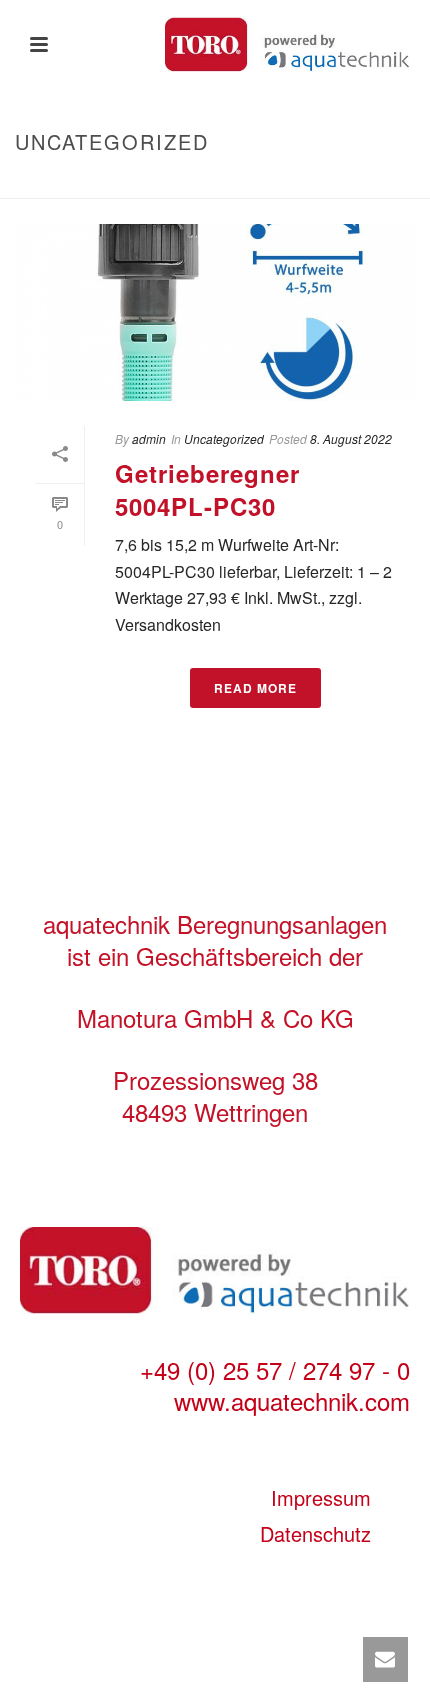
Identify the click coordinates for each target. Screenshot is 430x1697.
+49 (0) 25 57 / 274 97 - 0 (275, 1369)
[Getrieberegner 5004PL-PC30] (215, 312)
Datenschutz (315, 1533)
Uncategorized (224, 438)
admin (149, 438)
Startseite (158, 184)
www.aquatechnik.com (292, 1400)
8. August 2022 (351, 438)
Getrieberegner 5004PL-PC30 (207, 489)
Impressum (321, 1497)
